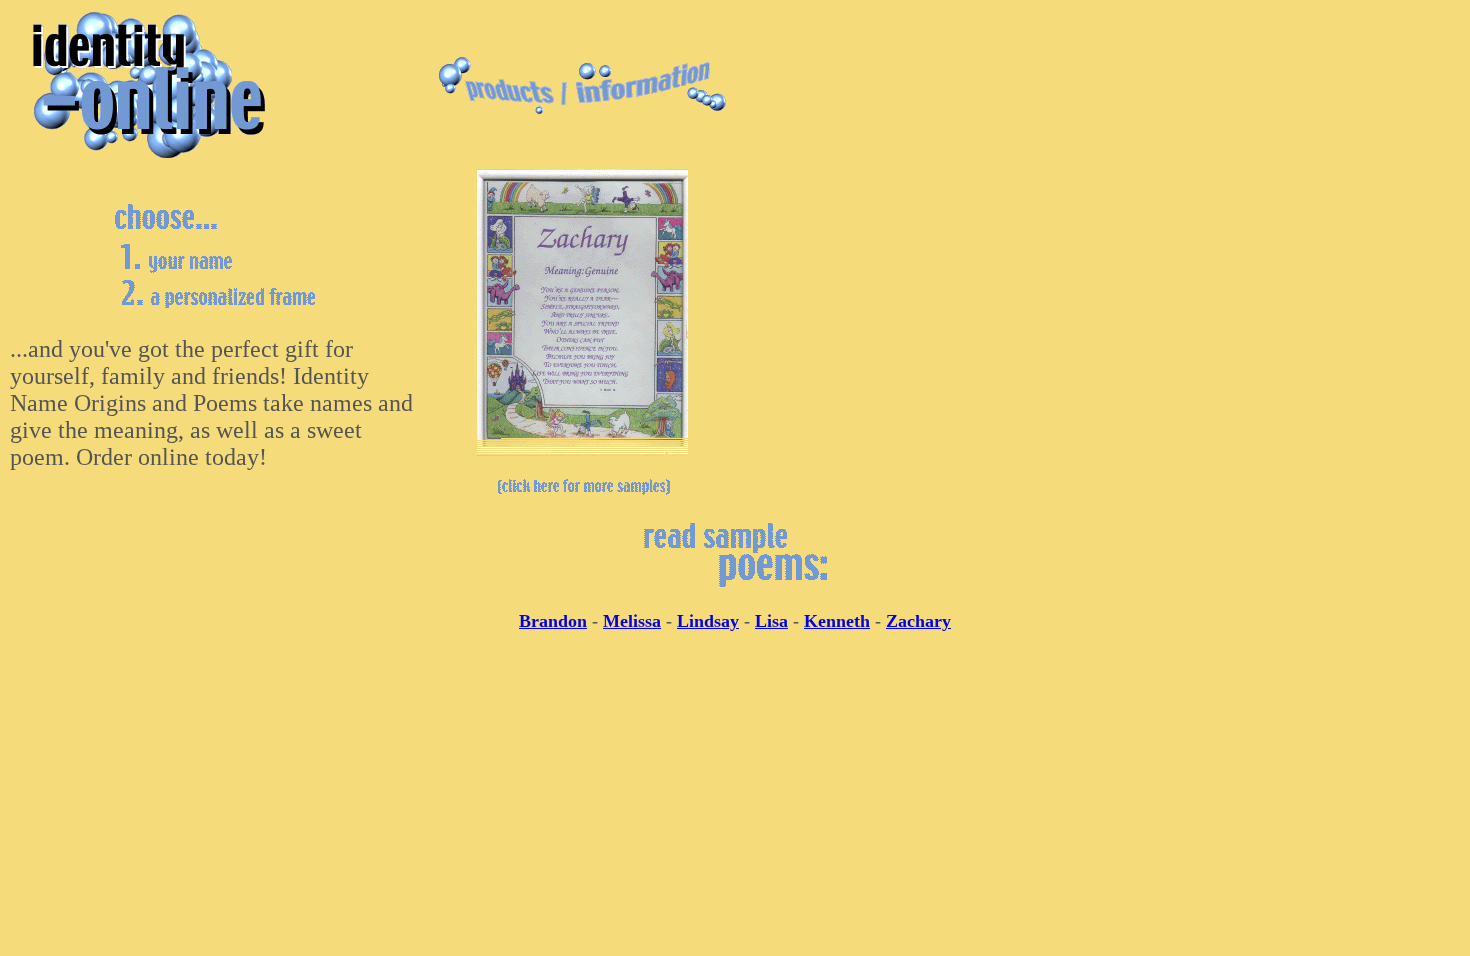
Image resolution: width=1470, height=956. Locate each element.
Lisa (771, 621)
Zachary (918, 621)
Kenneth (837, 621)
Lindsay (708, 621)
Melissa (632, 621)
